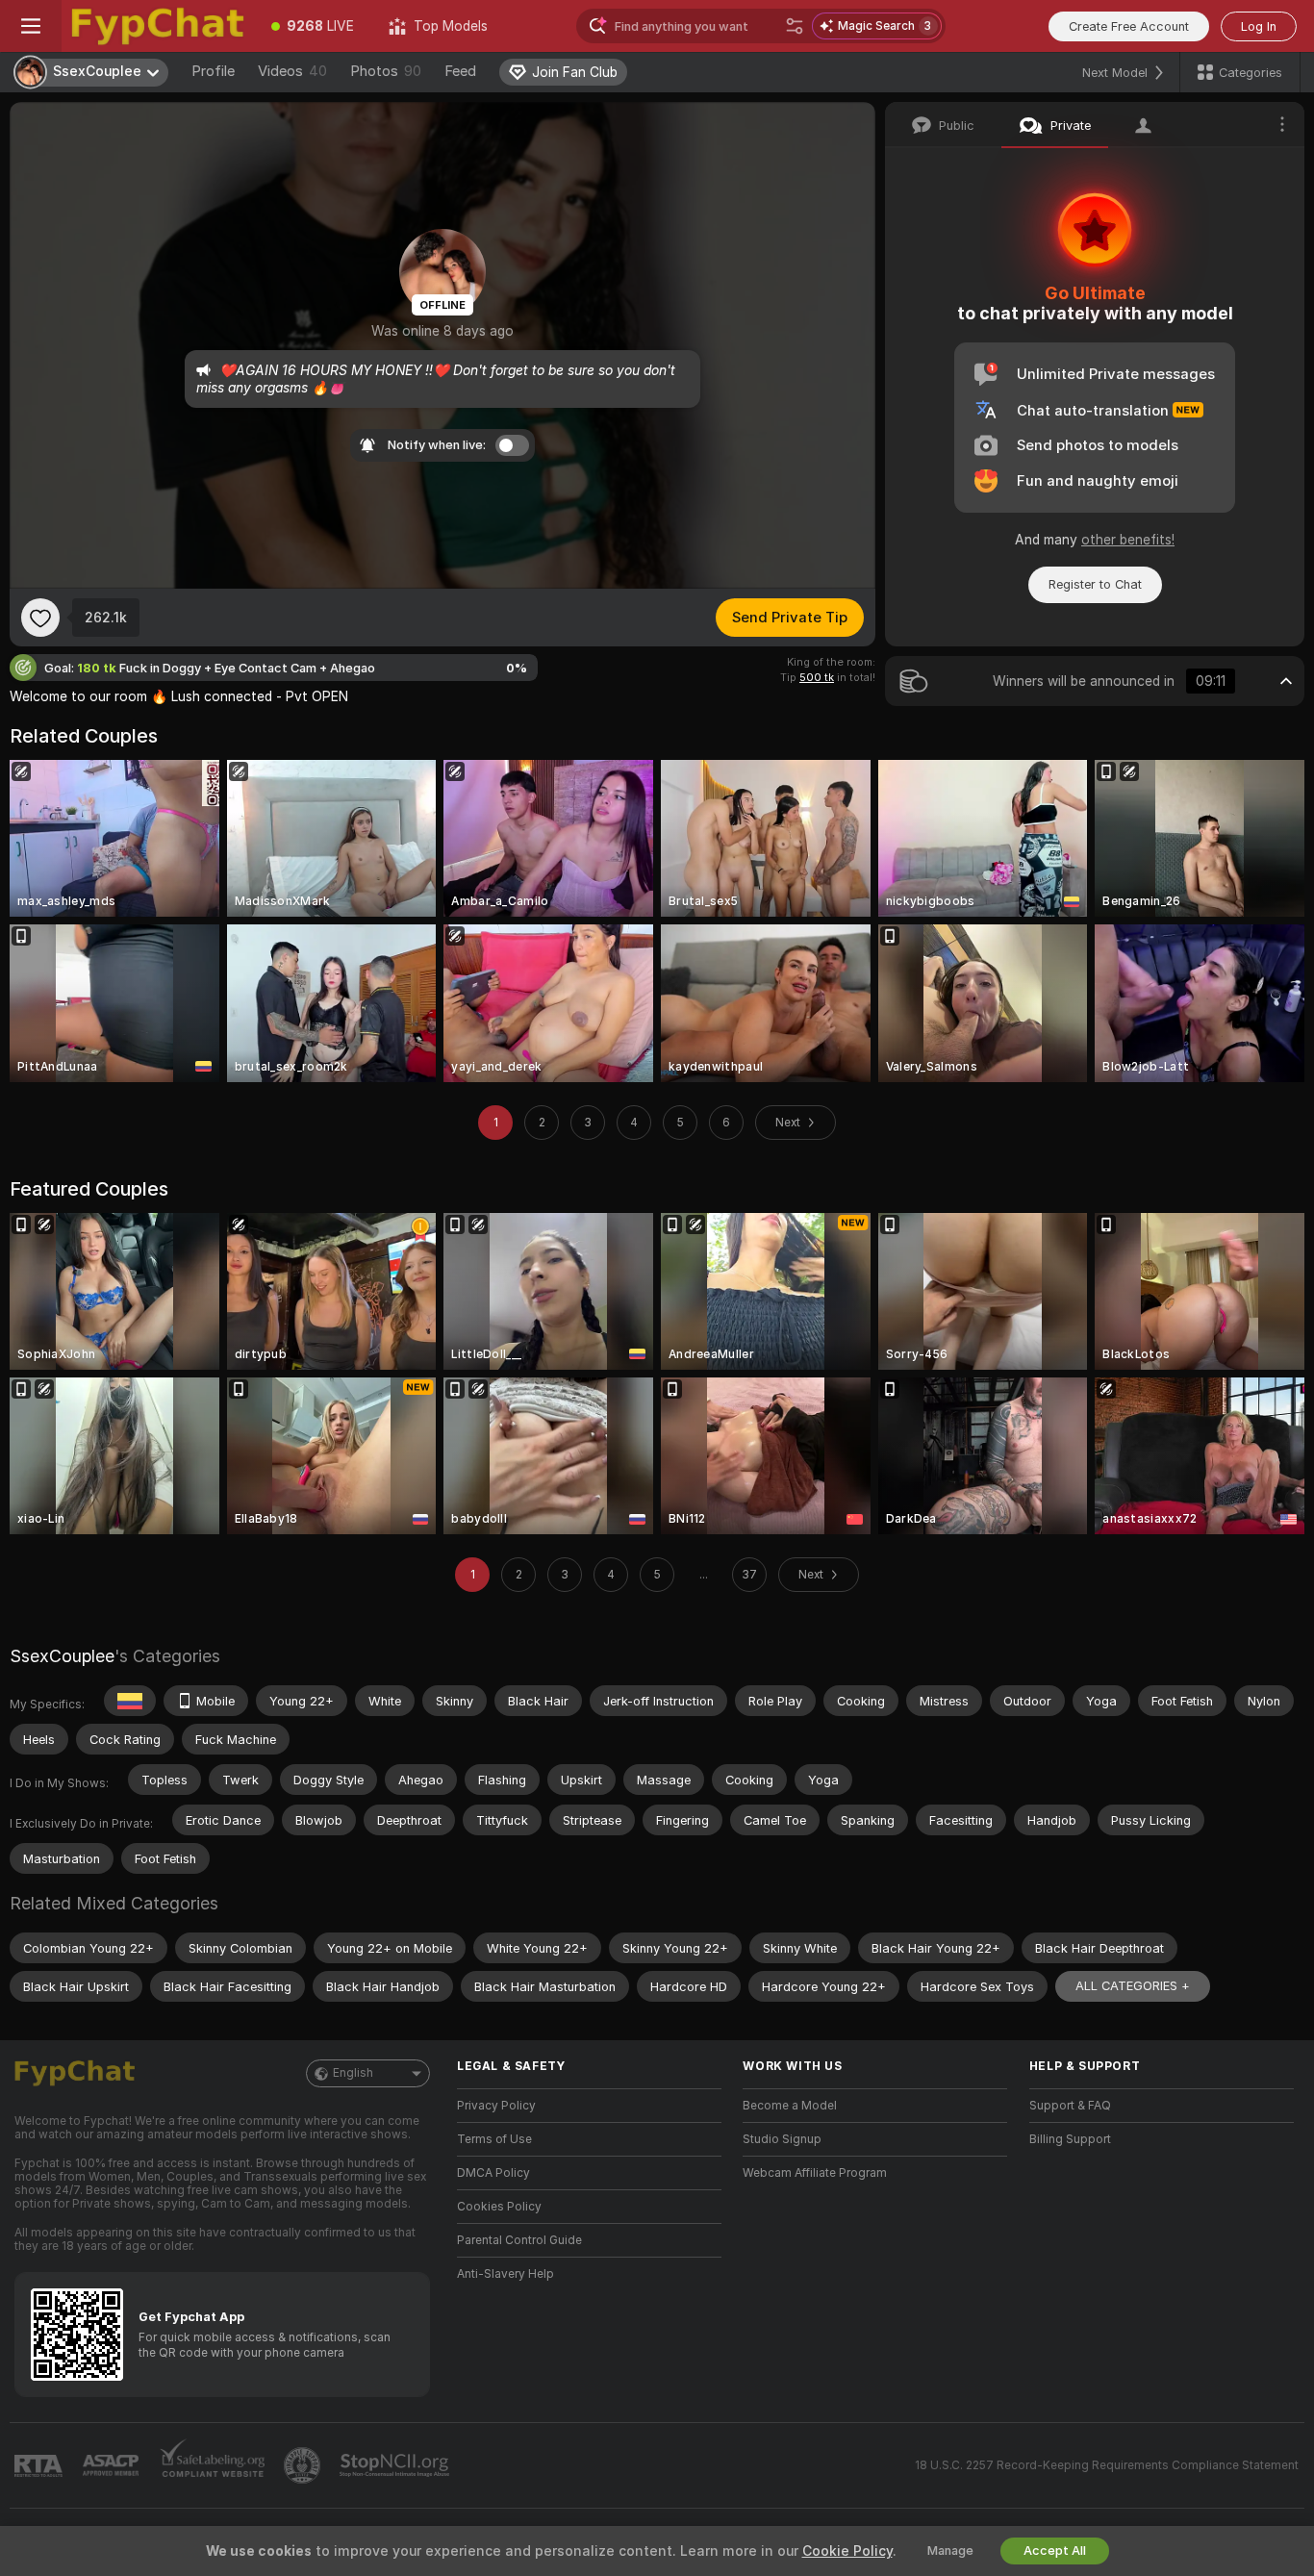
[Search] (795, 26)
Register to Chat (1095, 584)
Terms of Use (494, 2139)
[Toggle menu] (31, 26)
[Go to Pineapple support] (304, 2465)
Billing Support (1070, 2139)
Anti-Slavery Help (505, 2274)
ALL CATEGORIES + (1133, 1986)
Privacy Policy (496, 2106)
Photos (386, 71)
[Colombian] (130, 1701)
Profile (213, 71)
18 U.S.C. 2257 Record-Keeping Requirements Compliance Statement (1107, 2465)
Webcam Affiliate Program (815, 2173)
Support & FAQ (1070, 2106)
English (353, 2073)
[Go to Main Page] (158, 26)
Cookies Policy (499, 2207)
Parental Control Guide (519, 2240)
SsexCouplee (62, 1656)
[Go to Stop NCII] (396, 2465)
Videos (292, 71)
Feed (460, 71)
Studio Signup (782, 2139)
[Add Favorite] (40, 618)
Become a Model (790, 2106)
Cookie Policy (847, 2551)
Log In (1259, 26)
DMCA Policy (493, 2173)
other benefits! (1128, 540)
